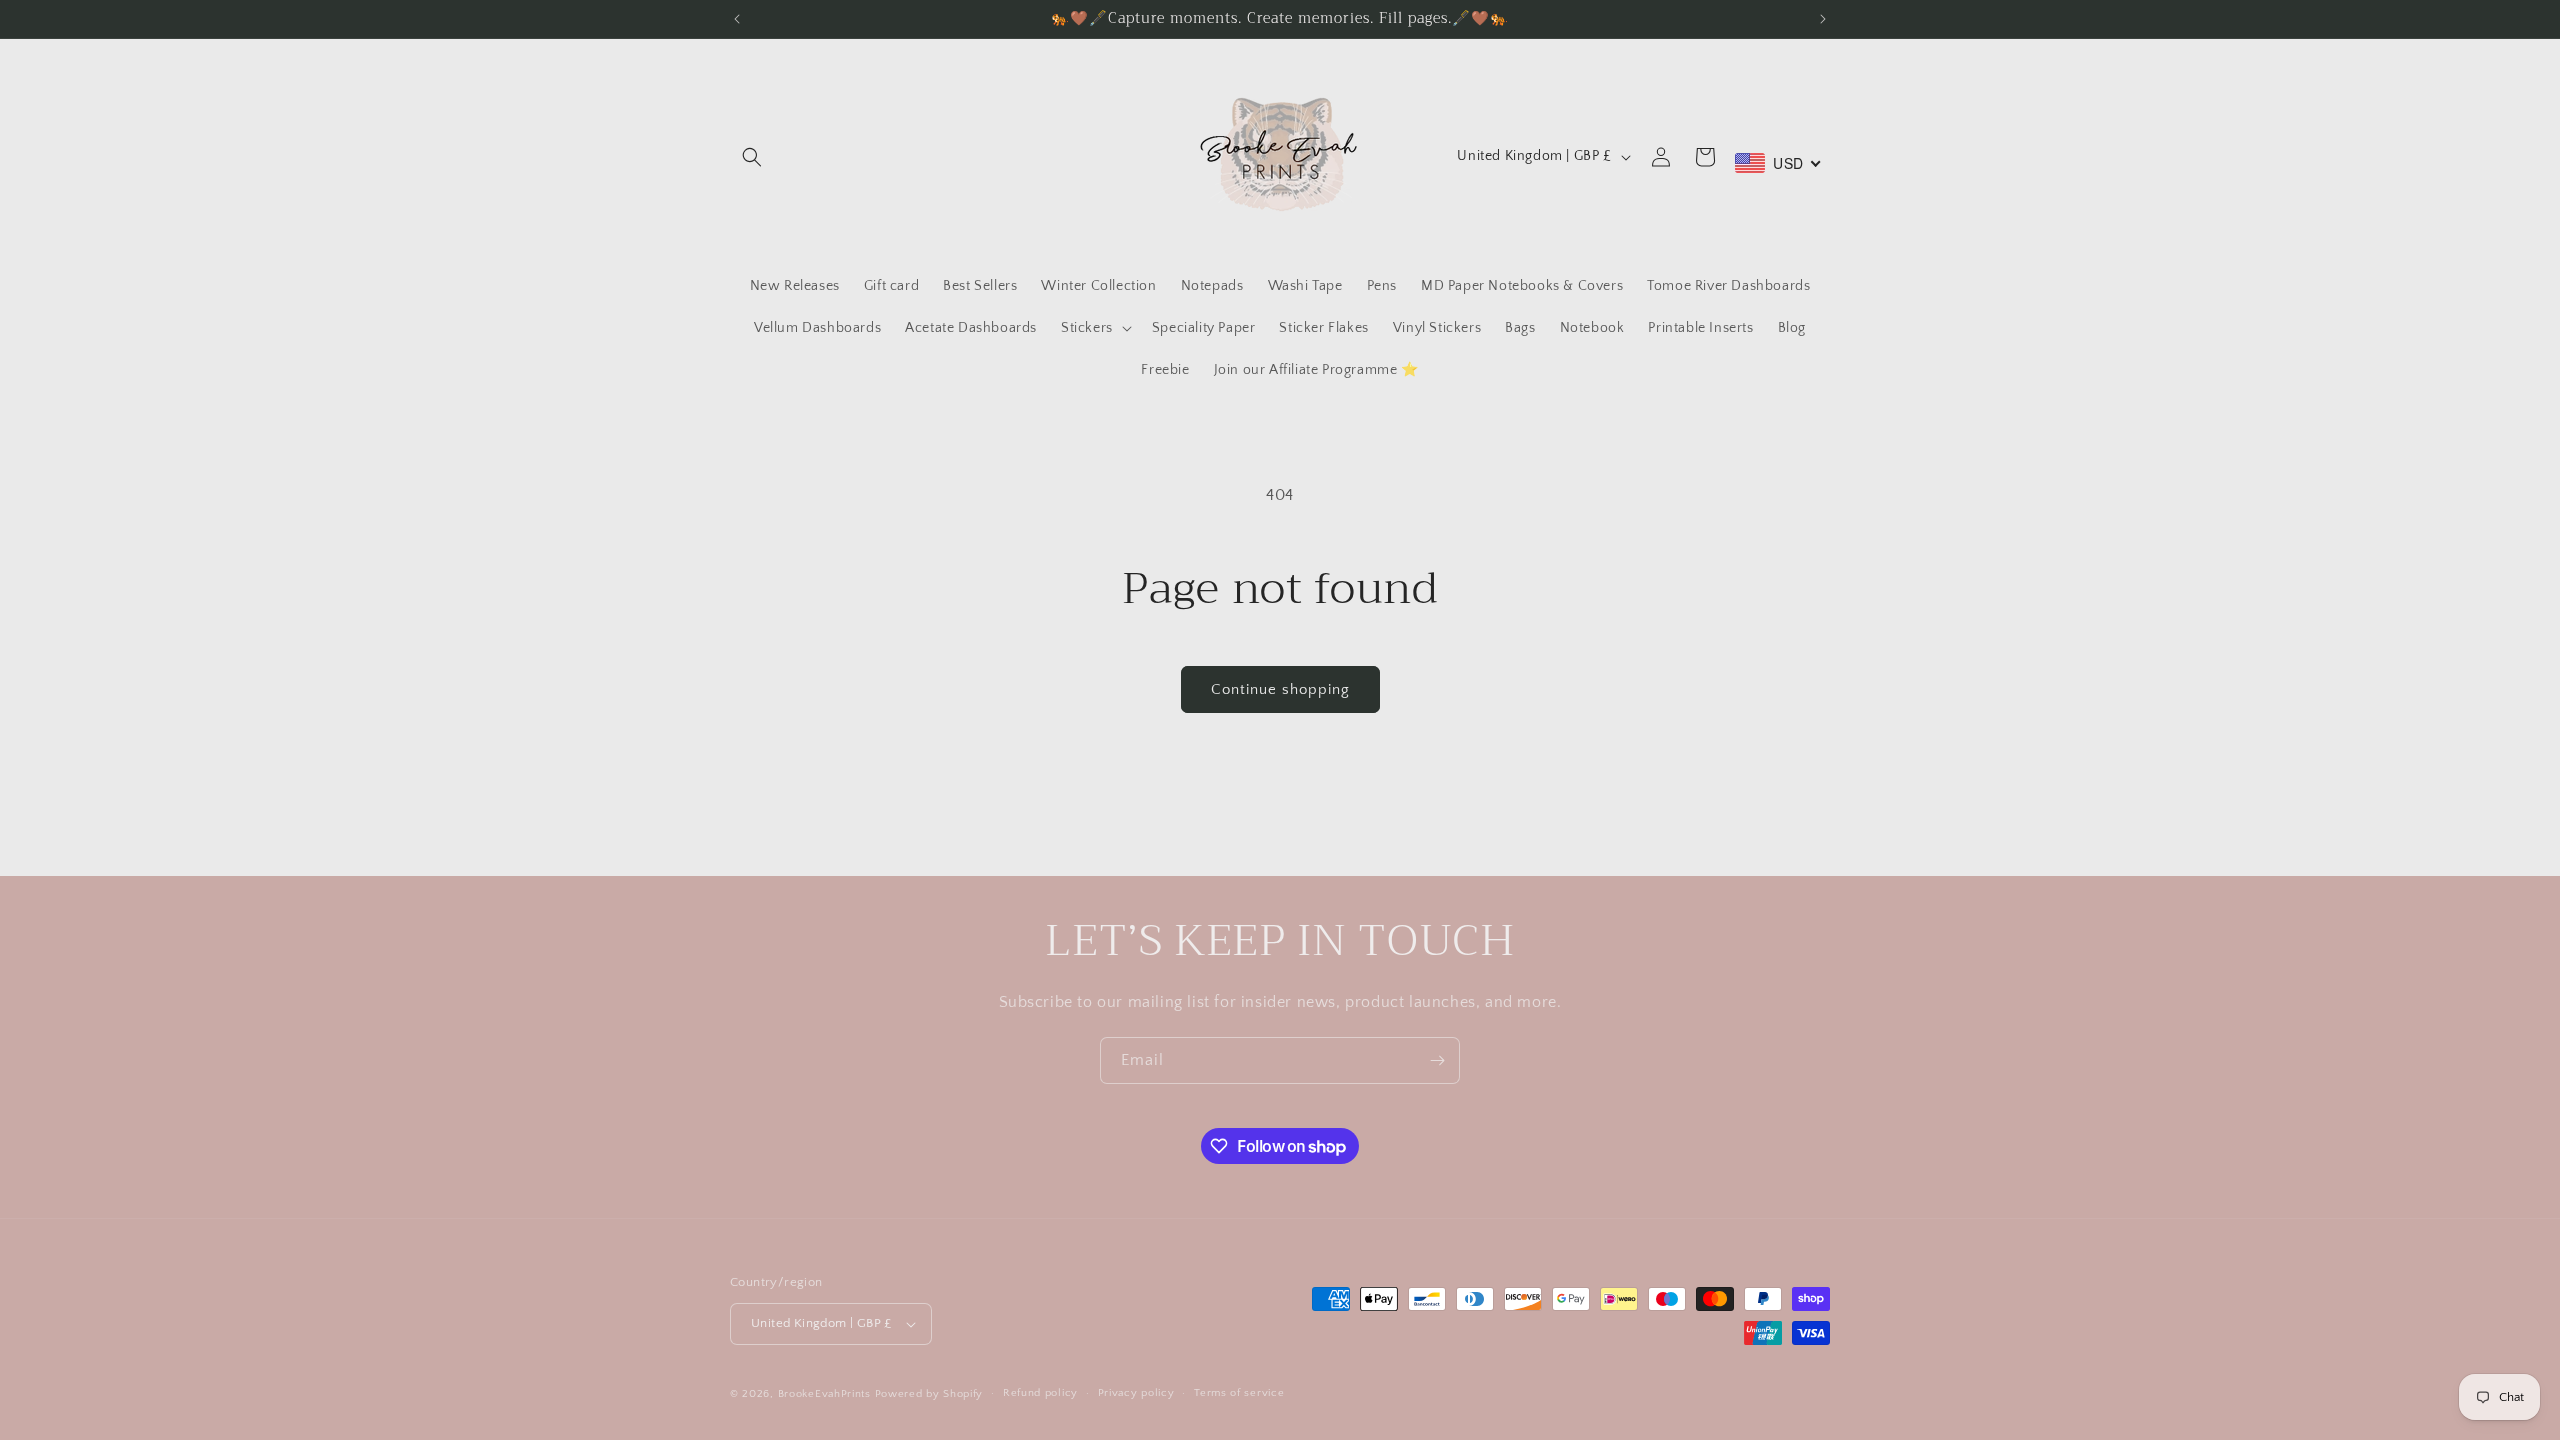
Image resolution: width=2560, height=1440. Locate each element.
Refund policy (1040, 1393)
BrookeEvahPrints (826, 1394)
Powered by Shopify (929, 1394)
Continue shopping (1280, 689)
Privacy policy (1136, 1393)
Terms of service (1239, 1393)
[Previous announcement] (737, 19)
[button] (752, 157)
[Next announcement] (1823, 19)
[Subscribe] (1437, 1060)
